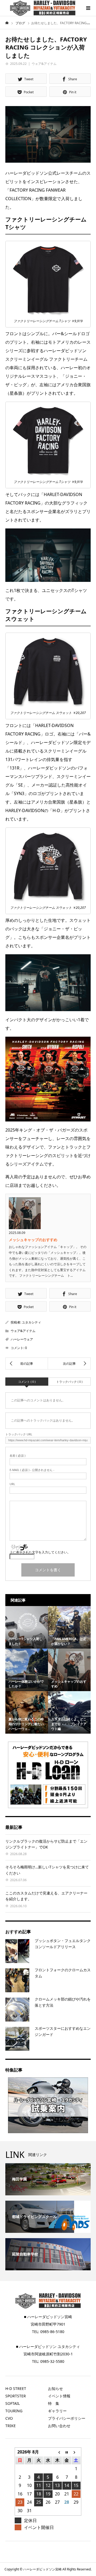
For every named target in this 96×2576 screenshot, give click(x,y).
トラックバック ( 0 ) (69, 1382)
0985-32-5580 (52, 2361)
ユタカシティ (31, 1322)
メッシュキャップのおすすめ (33, 1240)
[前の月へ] (57, 2452)
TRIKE (11, 2426)
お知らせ (55, 2388)
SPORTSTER (16, 2396)
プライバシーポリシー (67, 2418)
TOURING (14, 2411)
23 (20, 2502)
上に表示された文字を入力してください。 (40, 1552)
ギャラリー (57, 2411)
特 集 (54, 2403)
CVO (9, 2418)
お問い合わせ (59, 2426)
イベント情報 (59, 2396)
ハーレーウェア (22, 1339)
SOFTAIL (13, 2403)
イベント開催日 (39, 2527)
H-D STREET (16, 2388)
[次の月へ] (76, 2452)
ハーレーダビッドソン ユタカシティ (50, 2346)
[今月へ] (67, 2452)
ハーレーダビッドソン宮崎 (50, 2317)
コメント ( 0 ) (27, 1382)
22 (76, 2494)
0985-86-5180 (52, 2332)
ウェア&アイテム (44, 64)
